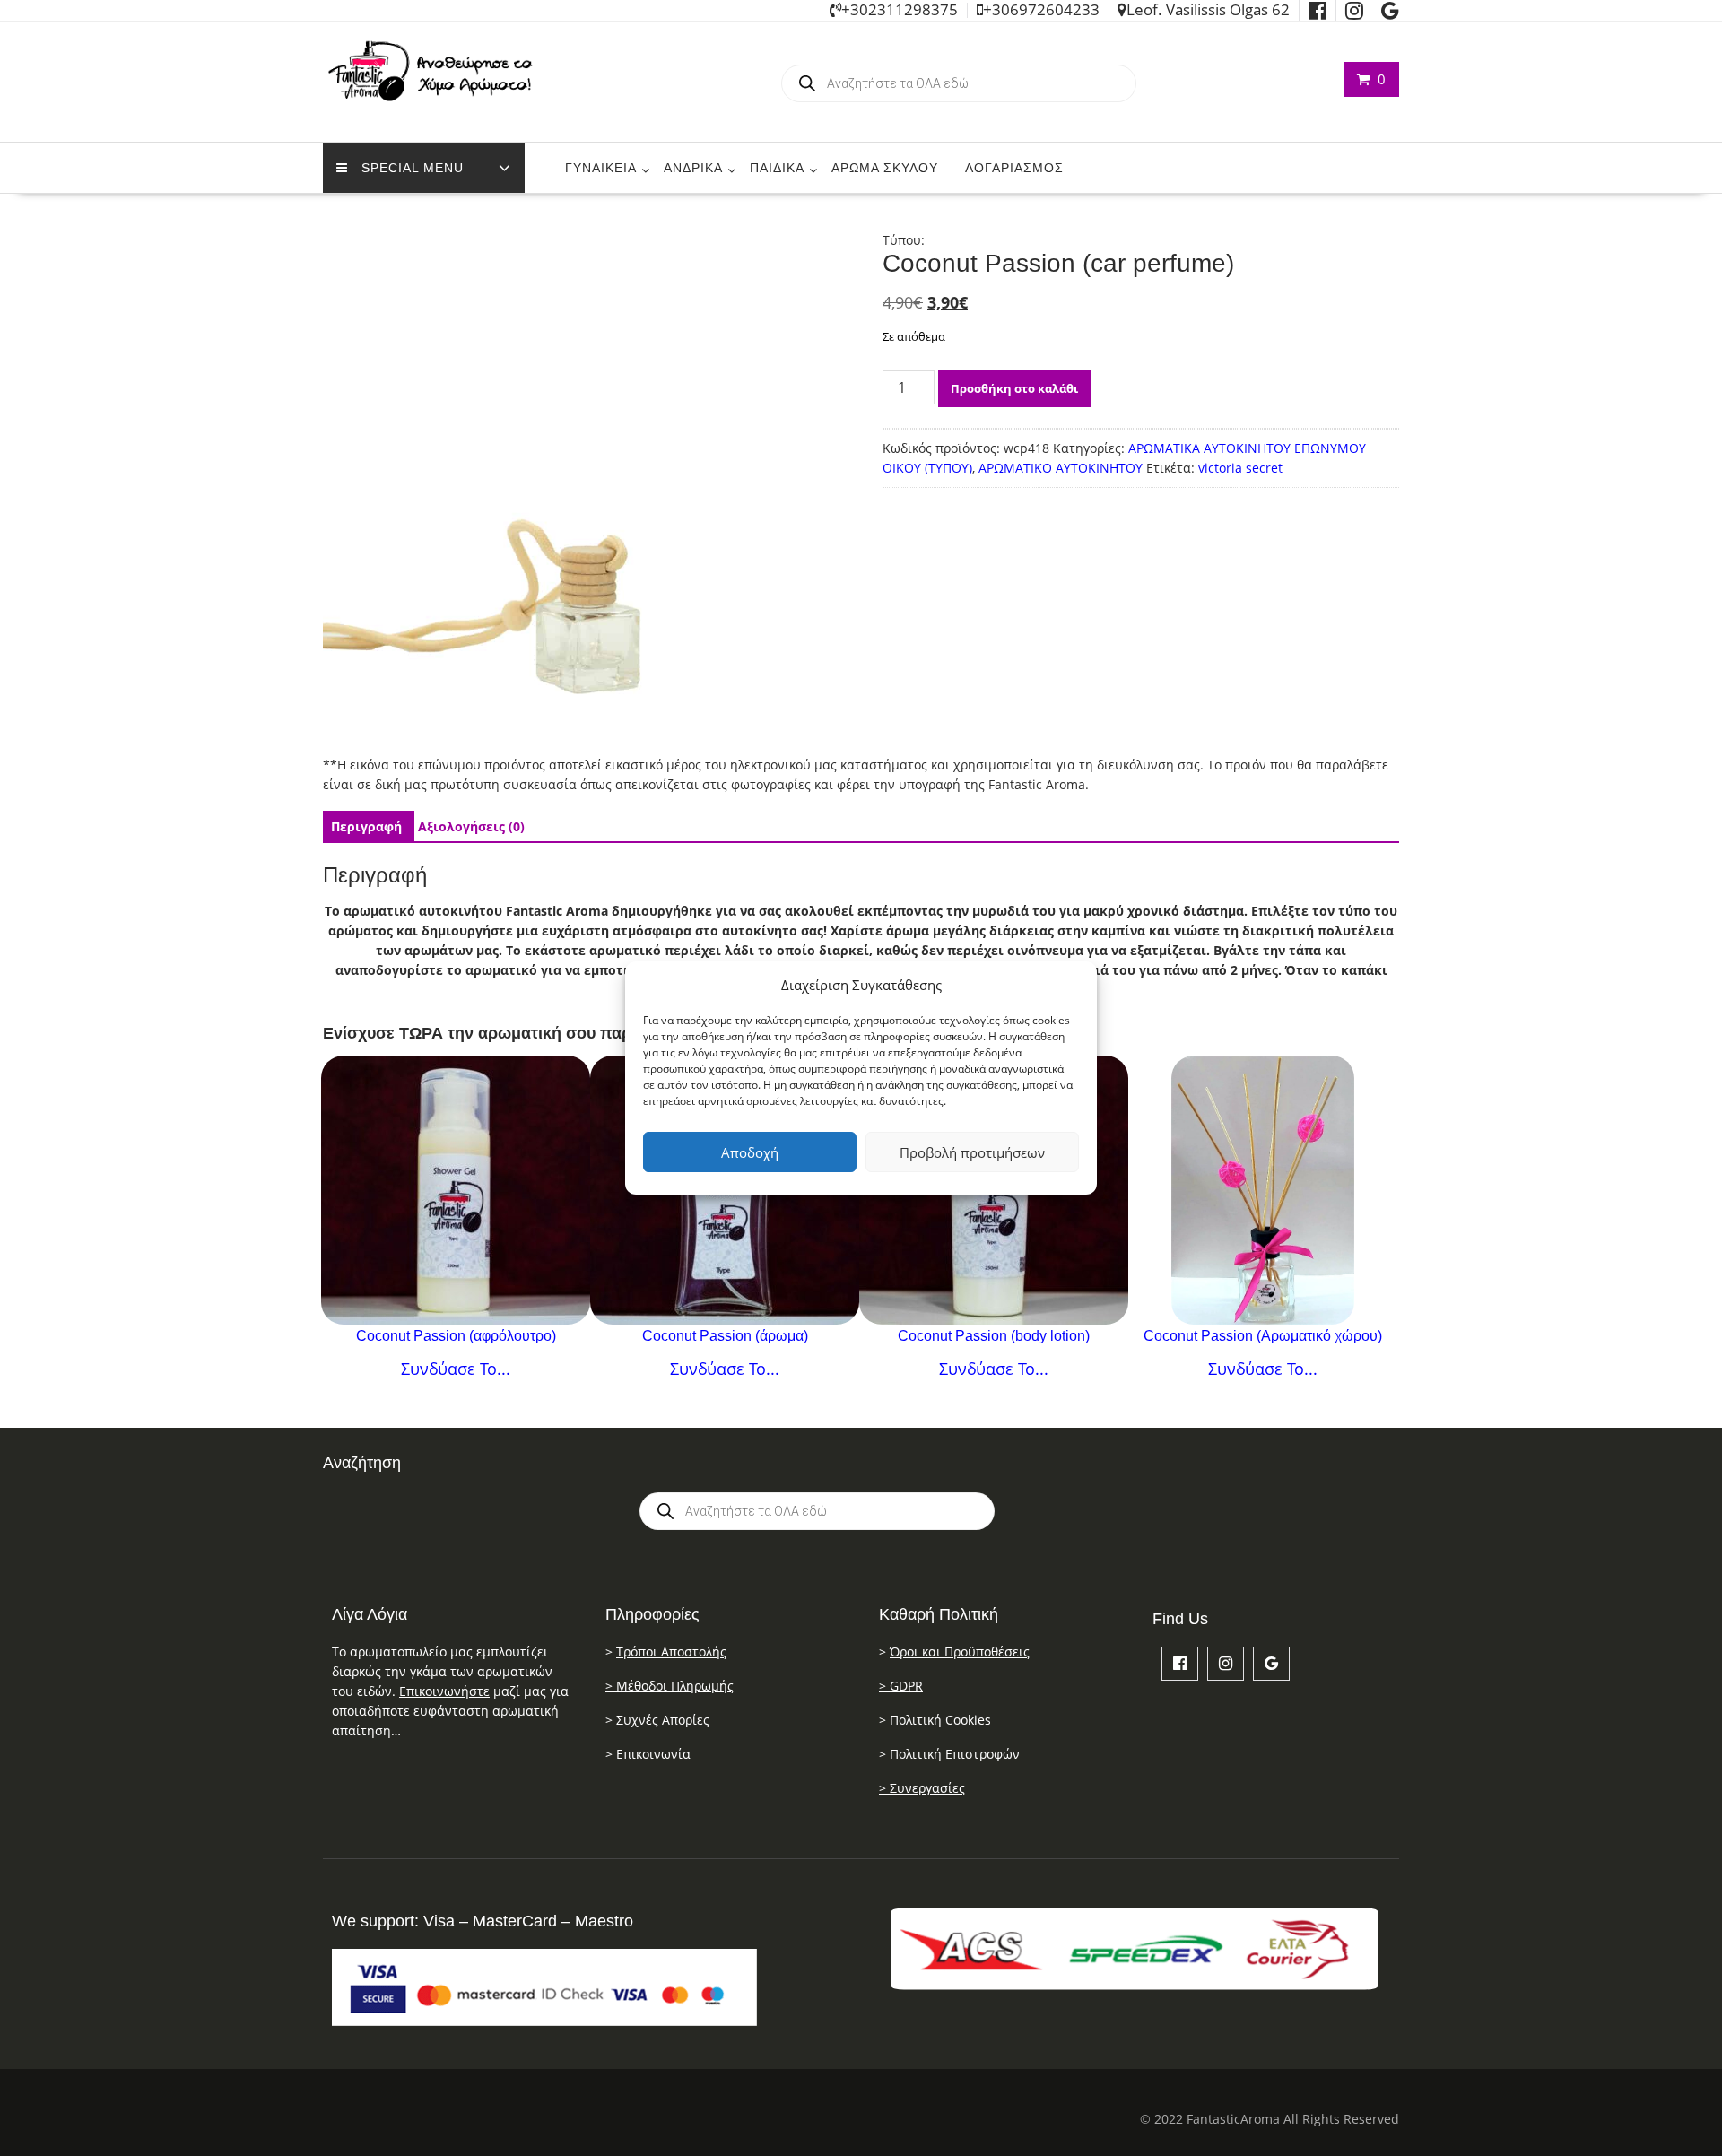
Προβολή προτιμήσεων (972, 1152)
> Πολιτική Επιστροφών (949, 1754)
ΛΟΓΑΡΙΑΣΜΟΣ (1014, 168)
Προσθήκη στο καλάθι (1014, 388)
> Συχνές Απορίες (657, 1720)
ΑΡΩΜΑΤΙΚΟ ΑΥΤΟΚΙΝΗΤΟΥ (1061, 468)
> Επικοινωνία (648, 1754)
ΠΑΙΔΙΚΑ (777, 168)
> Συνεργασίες (922, 1788)
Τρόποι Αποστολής (671, 1652)
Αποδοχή (750, 1152)
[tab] (366, 827)
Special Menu (413, 168)
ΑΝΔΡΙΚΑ (693, 168)
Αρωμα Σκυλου (885, 168)
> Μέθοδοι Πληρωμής (670, 1686)
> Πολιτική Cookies (937, 1720)
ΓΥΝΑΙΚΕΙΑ (601, 168)
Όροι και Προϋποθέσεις (960, 1652)
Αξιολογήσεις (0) (471, 826)
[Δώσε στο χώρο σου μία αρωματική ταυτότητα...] (1263, 1190)
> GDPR (901, 1686)
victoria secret (1240, 468)
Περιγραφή (366, 826)
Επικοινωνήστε (444, 1691)
